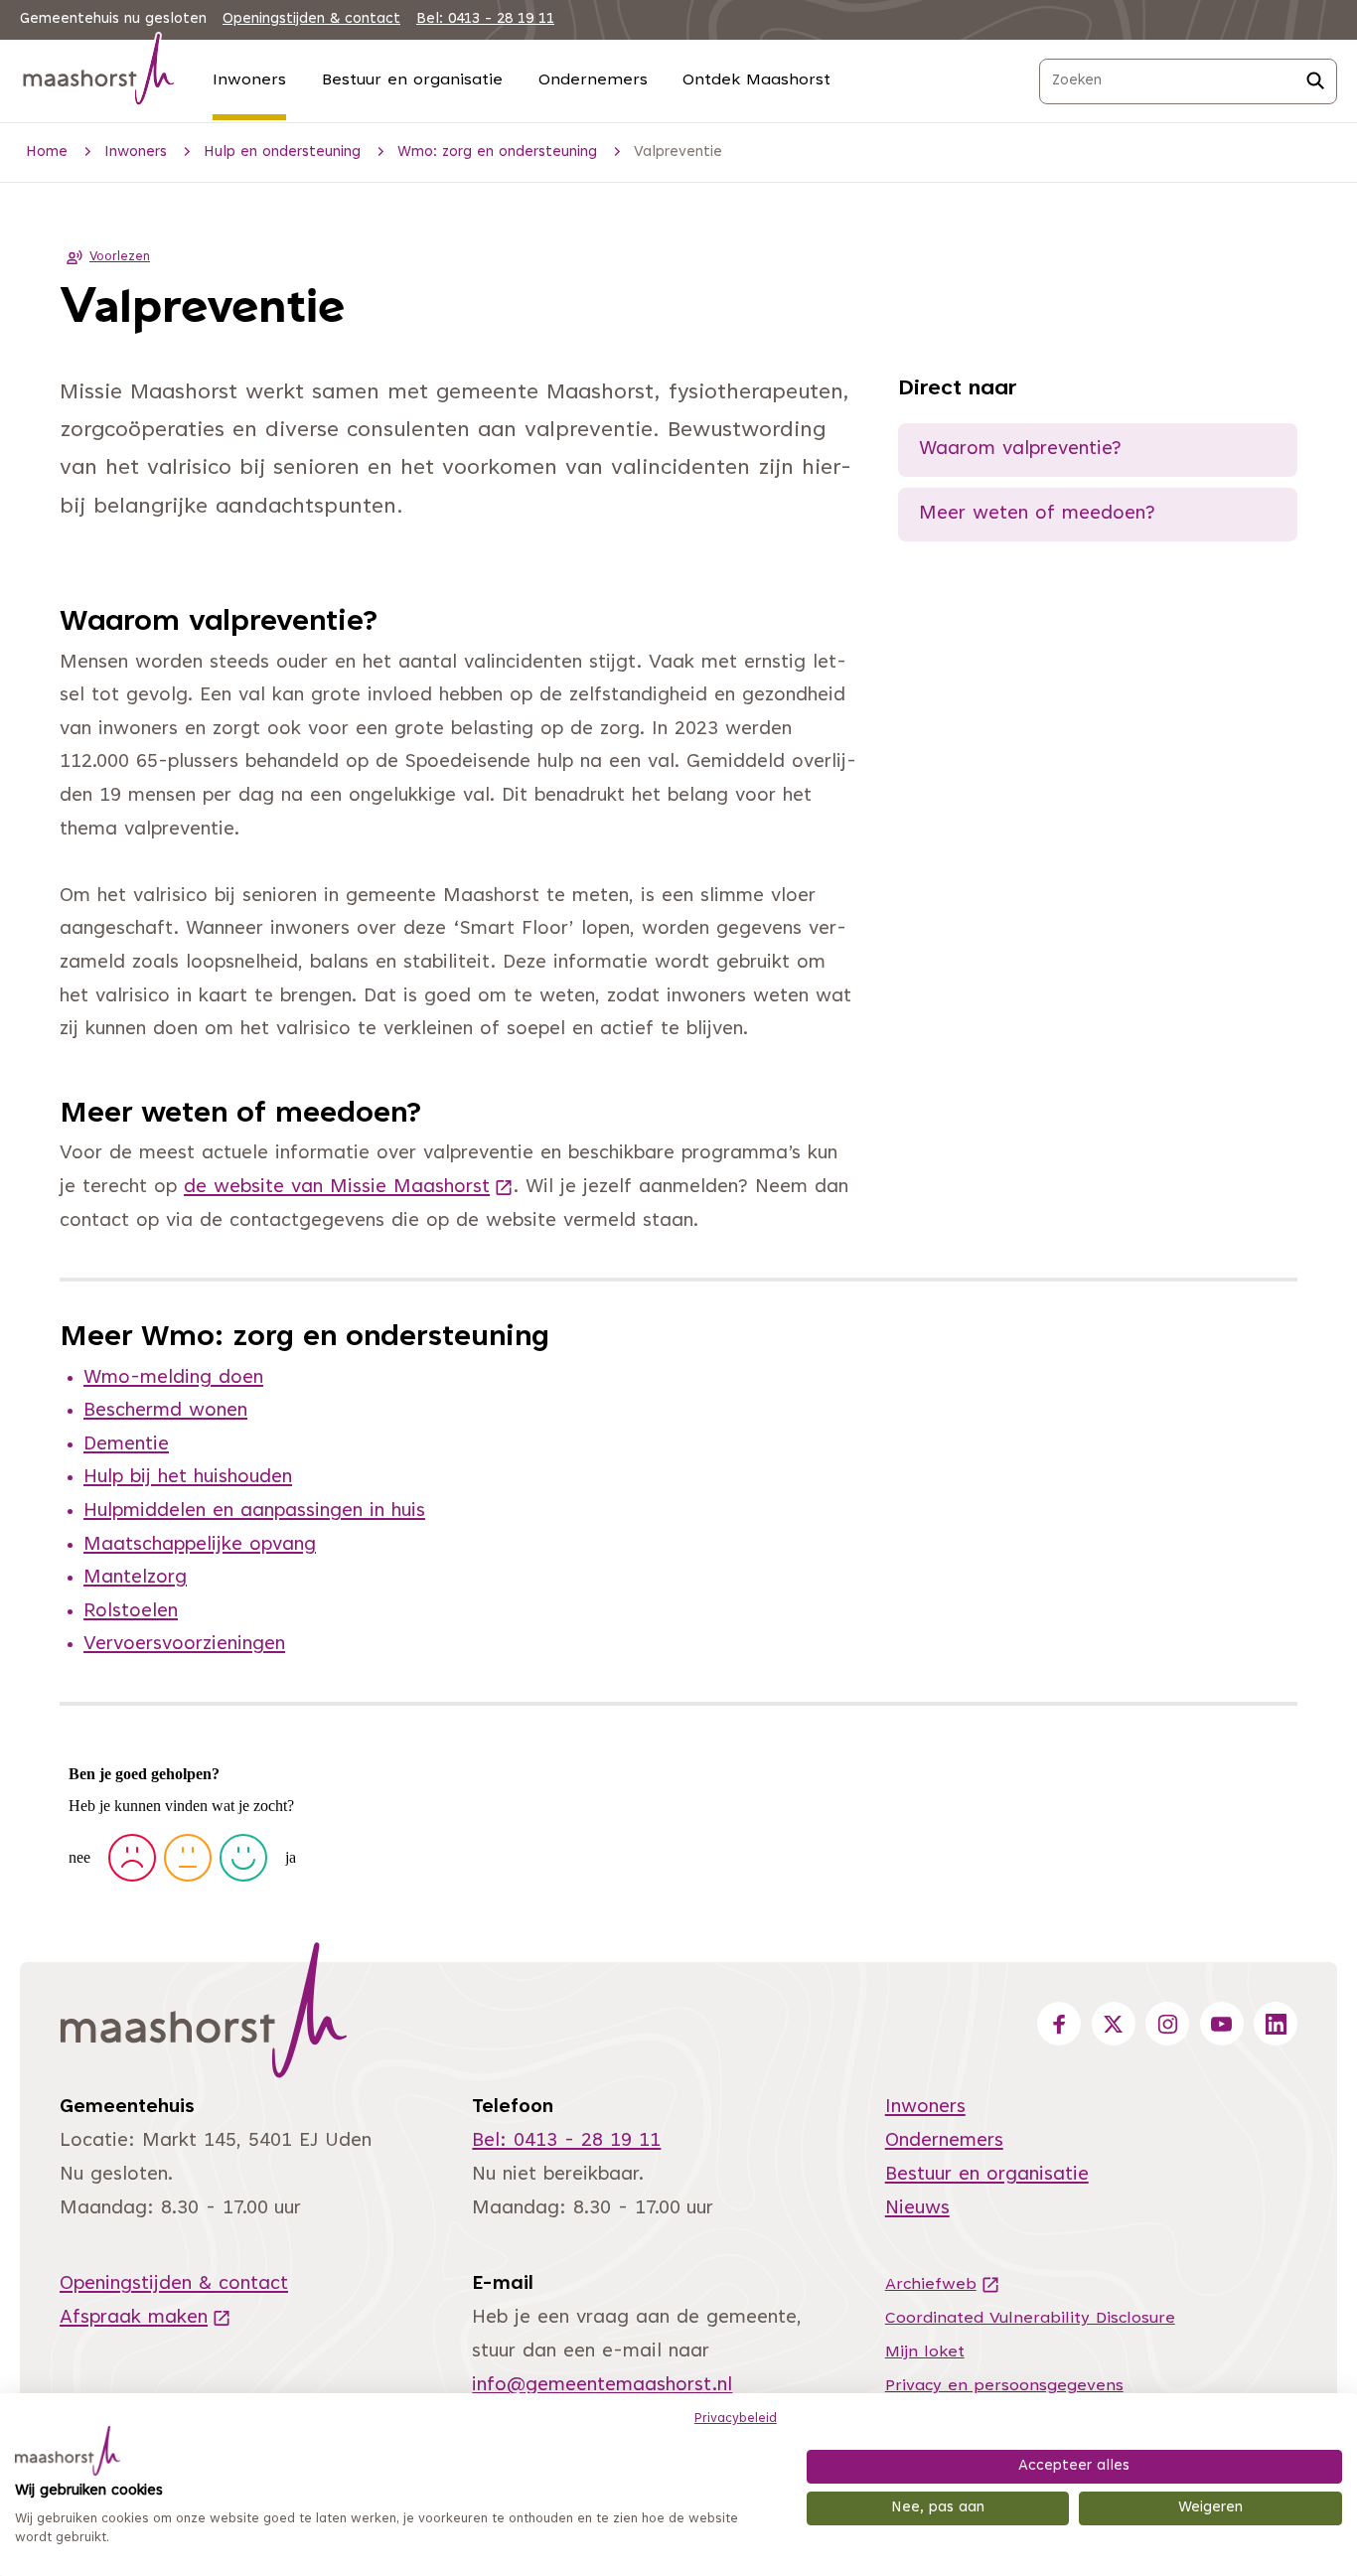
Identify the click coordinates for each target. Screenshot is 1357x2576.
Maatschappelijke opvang (200, 1545)
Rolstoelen (131, 1612)
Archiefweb (943, 2285)
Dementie (126, 1445)
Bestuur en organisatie (412, 80)
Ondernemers (593, 80)
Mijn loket (925, 2352)
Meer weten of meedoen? (1037, 514)
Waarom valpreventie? (1020, 450)
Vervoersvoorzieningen (184, 1645)
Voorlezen (120, 257)
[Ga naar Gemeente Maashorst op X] (1114, 2024)
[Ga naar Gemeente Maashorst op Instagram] (1167, 2024)
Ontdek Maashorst (756, 80)
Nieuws (917, 2209)
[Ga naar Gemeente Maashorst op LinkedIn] (1276, 2024)
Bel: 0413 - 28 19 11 (485, 19)
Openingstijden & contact (311, 19)
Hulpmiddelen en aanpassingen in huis (254, 1512)
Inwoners (249, 80)
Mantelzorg (135, 1578)
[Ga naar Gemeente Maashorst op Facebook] (1059, 2024)
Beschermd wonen (165, 1411)
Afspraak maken (146, 2318)
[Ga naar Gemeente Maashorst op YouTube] (1222, 2024)
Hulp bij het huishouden (188, 1478)
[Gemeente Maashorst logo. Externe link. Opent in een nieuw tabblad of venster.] (68, 2451)
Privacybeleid (736, 2419)
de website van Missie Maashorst (349, 1188)
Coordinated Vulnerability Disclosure (1030, 2319)
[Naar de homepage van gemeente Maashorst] (99, 73)
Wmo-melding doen (173, 1378)
